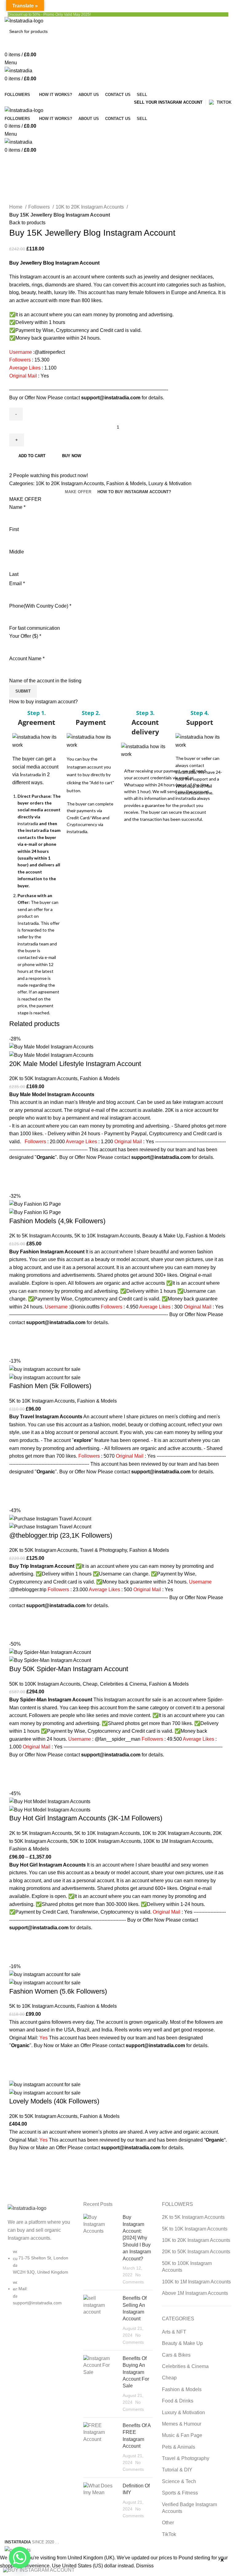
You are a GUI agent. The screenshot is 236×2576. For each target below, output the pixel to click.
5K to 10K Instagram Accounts (107, 1236)
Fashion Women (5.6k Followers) (58, 1991)
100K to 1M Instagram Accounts (178, 1841)
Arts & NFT (174, 2332)
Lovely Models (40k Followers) (54, 2101)
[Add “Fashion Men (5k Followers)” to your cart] (17, 1484)
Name (17, 507)
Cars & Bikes (176, 2355)
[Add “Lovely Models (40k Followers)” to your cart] (17, 2159)
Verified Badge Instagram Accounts (189, 2508)
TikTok (169, 2534)
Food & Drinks (178, 2401)
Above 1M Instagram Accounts (195, 2293)
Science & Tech (179, 2481)
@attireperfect (50, 352)
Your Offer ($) (25, 636)
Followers (40, 207)
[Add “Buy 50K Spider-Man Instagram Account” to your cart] (17, 1767)
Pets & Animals (179, 2447)
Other (168, 2523)
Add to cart (32, 456)
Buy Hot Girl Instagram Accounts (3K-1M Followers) (86, 1818)
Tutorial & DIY (177, 2470)
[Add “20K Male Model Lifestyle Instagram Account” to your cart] (17, 1169)
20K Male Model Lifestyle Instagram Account (75, 1064)
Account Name (27, 659)
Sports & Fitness (180, 2493)
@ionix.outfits (85, 1307)
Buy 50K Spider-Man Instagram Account (69, 1669)
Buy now (72, 456)
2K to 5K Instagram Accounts (41, 1236)
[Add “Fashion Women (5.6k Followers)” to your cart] (17, 2057)
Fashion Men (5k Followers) (50, 1386)
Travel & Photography (103, 1550)
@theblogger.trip (28, 1590)
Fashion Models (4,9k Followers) (57, 1221)
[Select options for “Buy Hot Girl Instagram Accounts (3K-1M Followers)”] (17, 1939)
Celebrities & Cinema (123, 1684)
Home (16, 207)
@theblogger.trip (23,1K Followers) (61, 1535)
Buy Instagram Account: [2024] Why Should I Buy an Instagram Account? (137, 2238)
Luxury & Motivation (170, 483)
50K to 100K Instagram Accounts (45, 1684)
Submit (23, 691)
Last (14, 574)
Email (17, 583)
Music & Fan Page (182, 2435)
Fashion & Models (126, 483)
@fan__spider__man (118, 1739)
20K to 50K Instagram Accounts (43, 1078)
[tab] (78, 492)
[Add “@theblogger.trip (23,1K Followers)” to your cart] (17, 1617)
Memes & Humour (182, 2424)
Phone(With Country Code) (40, 606)
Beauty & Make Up (163, 1236)
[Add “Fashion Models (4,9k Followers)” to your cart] (17, 1334)
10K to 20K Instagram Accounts (90, 207)
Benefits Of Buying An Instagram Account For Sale (136, 2372)
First (14, 529)
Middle (17, 552)
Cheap (90, 1684)
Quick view (17, 1184)
